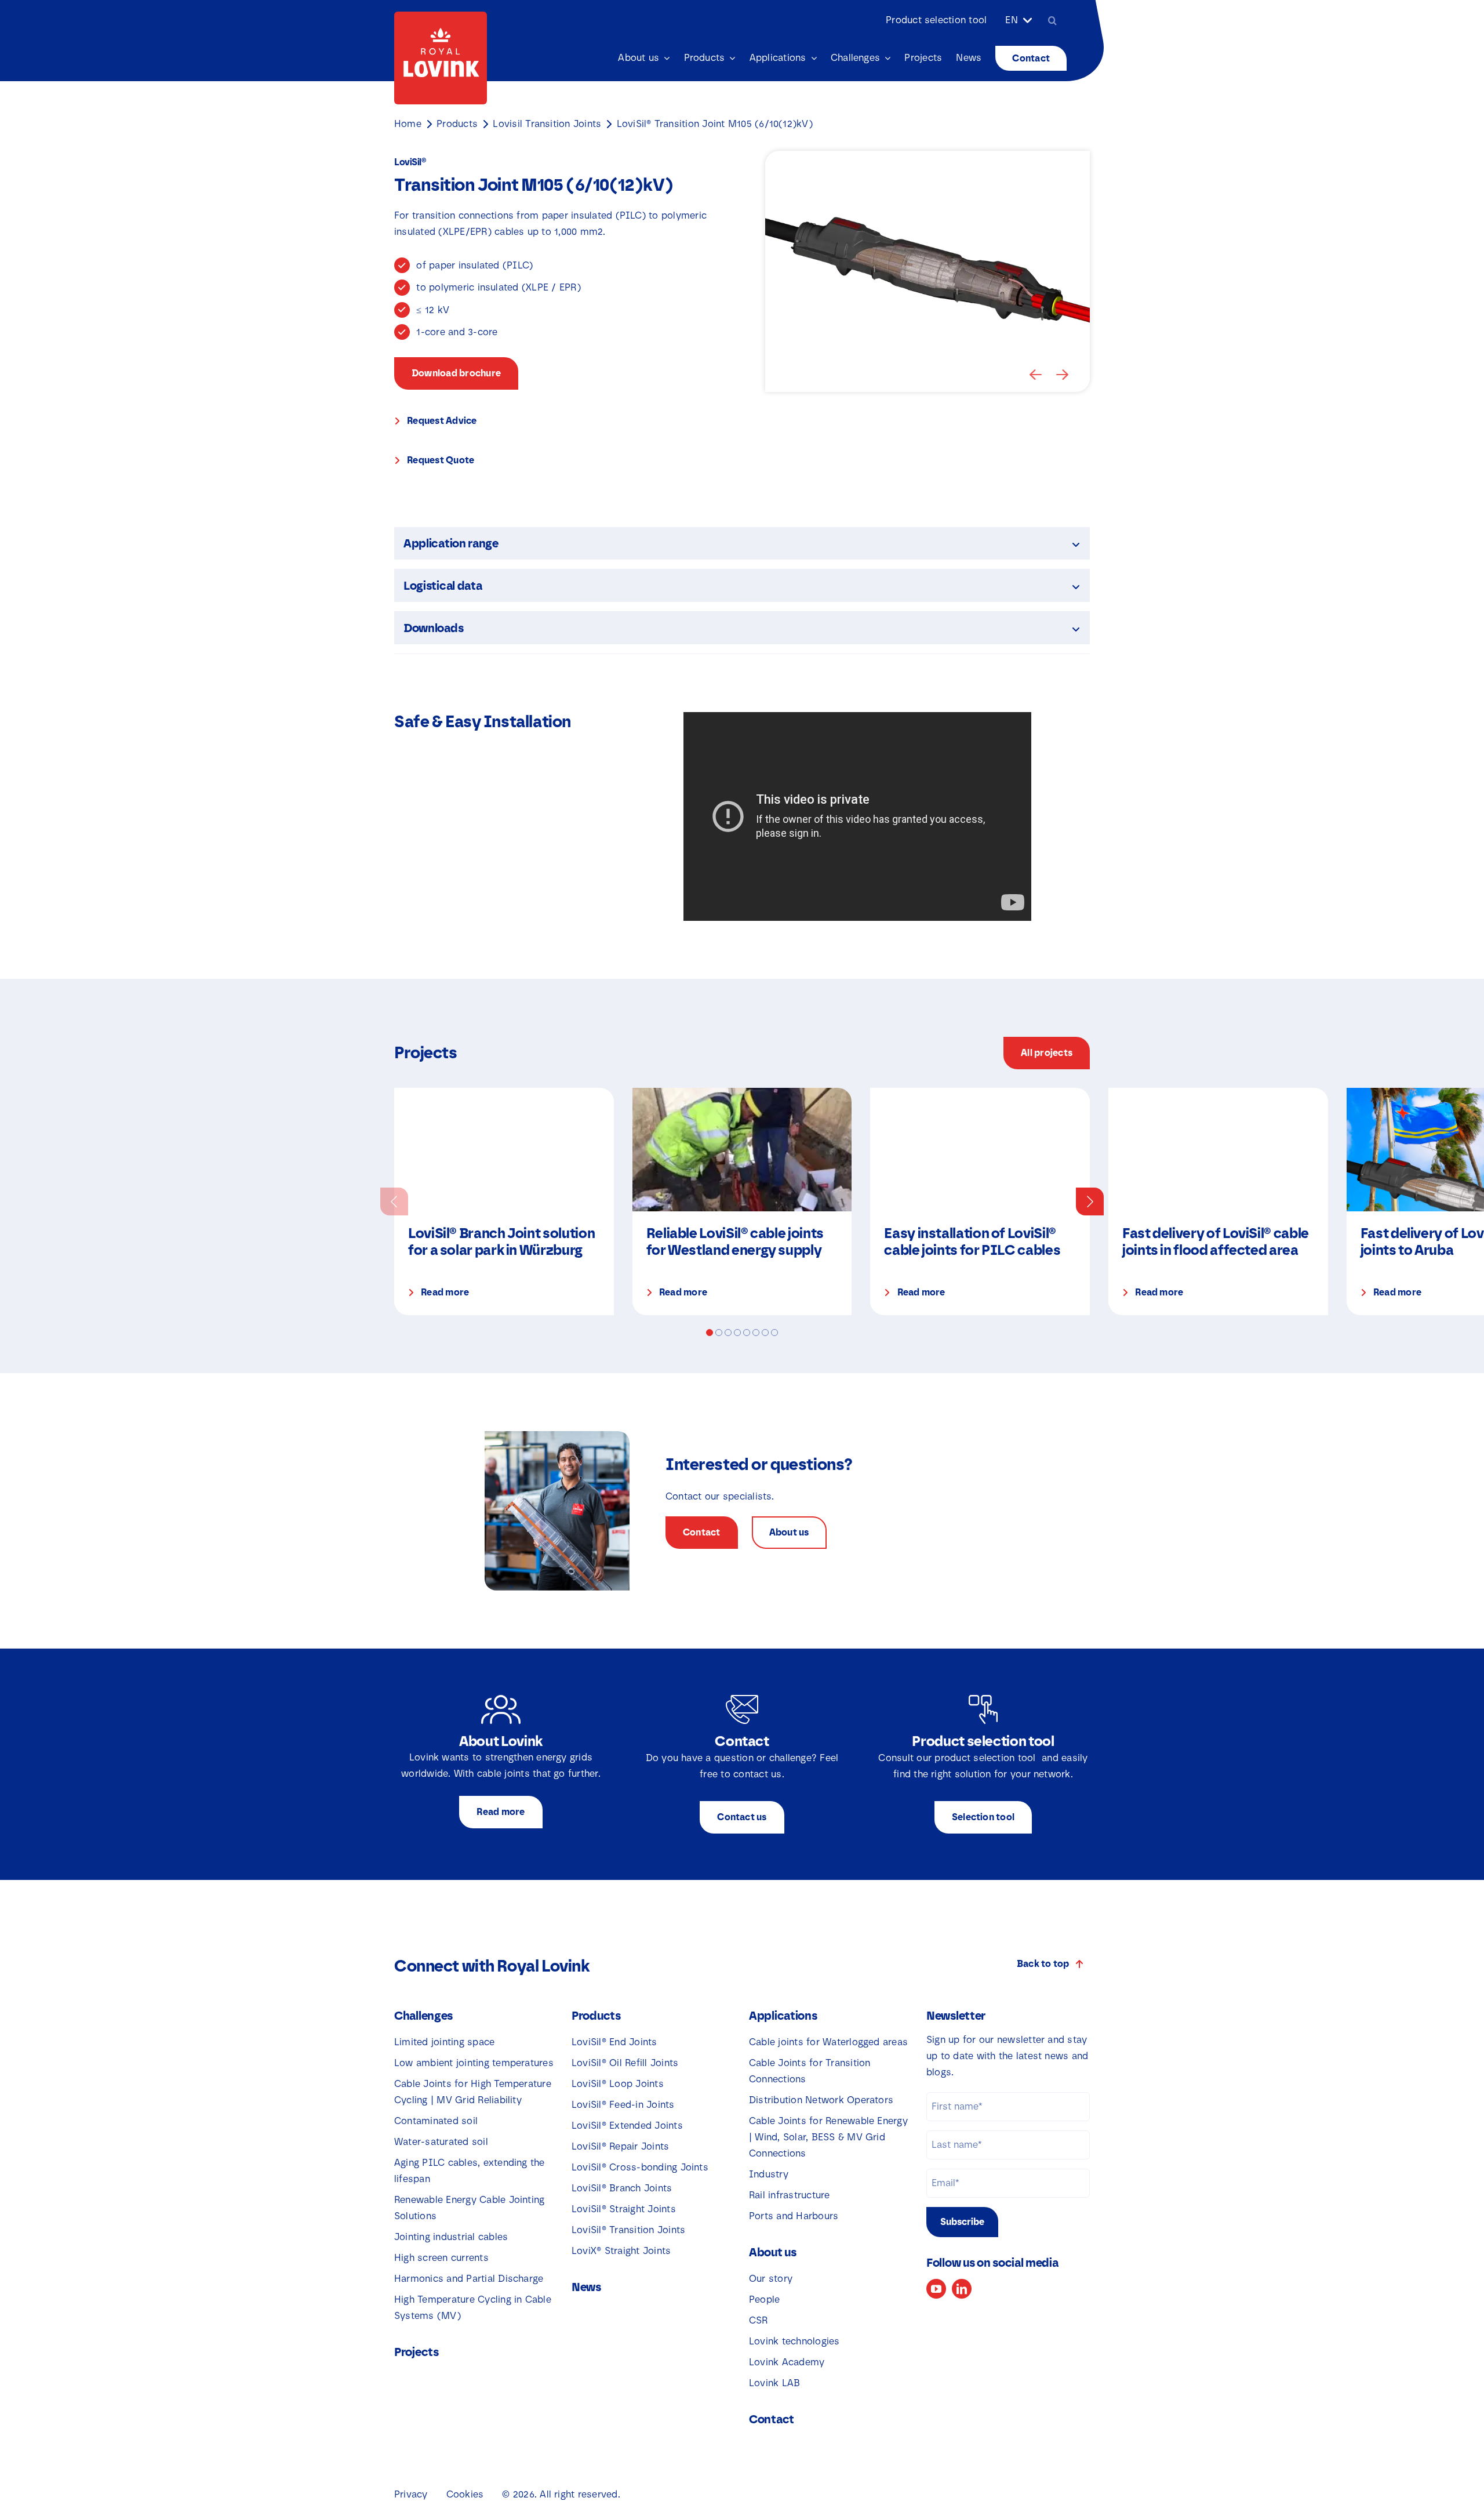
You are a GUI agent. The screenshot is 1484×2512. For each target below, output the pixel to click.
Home (408, 124)
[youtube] (936, 2289)
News (586, 2287)
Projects (417, 2352)
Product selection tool (936, 20)
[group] (504, 1201)
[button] (1036, 375)
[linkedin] (962, 2289)
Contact (772, 2419)
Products (457, 124)
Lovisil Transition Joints (547, 124)
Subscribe (962, 2222)
